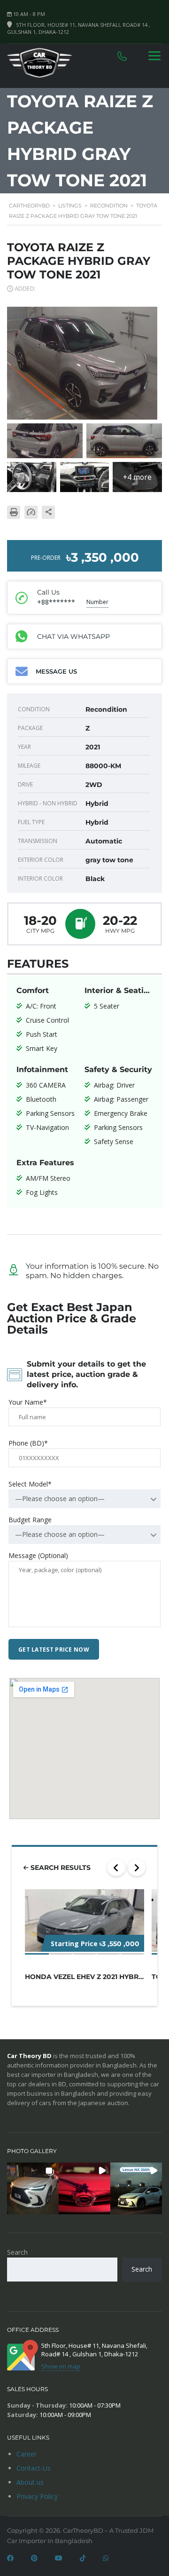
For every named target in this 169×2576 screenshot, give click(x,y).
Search (17, 2252)
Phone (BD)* (28, 1443)
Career (27, 2454)
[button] (33, 2188)
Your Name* (28, 1402)
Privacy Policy (37, 2496)
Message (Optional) (38, 1555)
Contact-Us (34, 2468)
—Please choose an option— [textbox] (60, 1499)
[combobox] (84, 1499)
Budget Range (30, 1520)
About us (30, 2482)
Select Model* (30, 1484)
